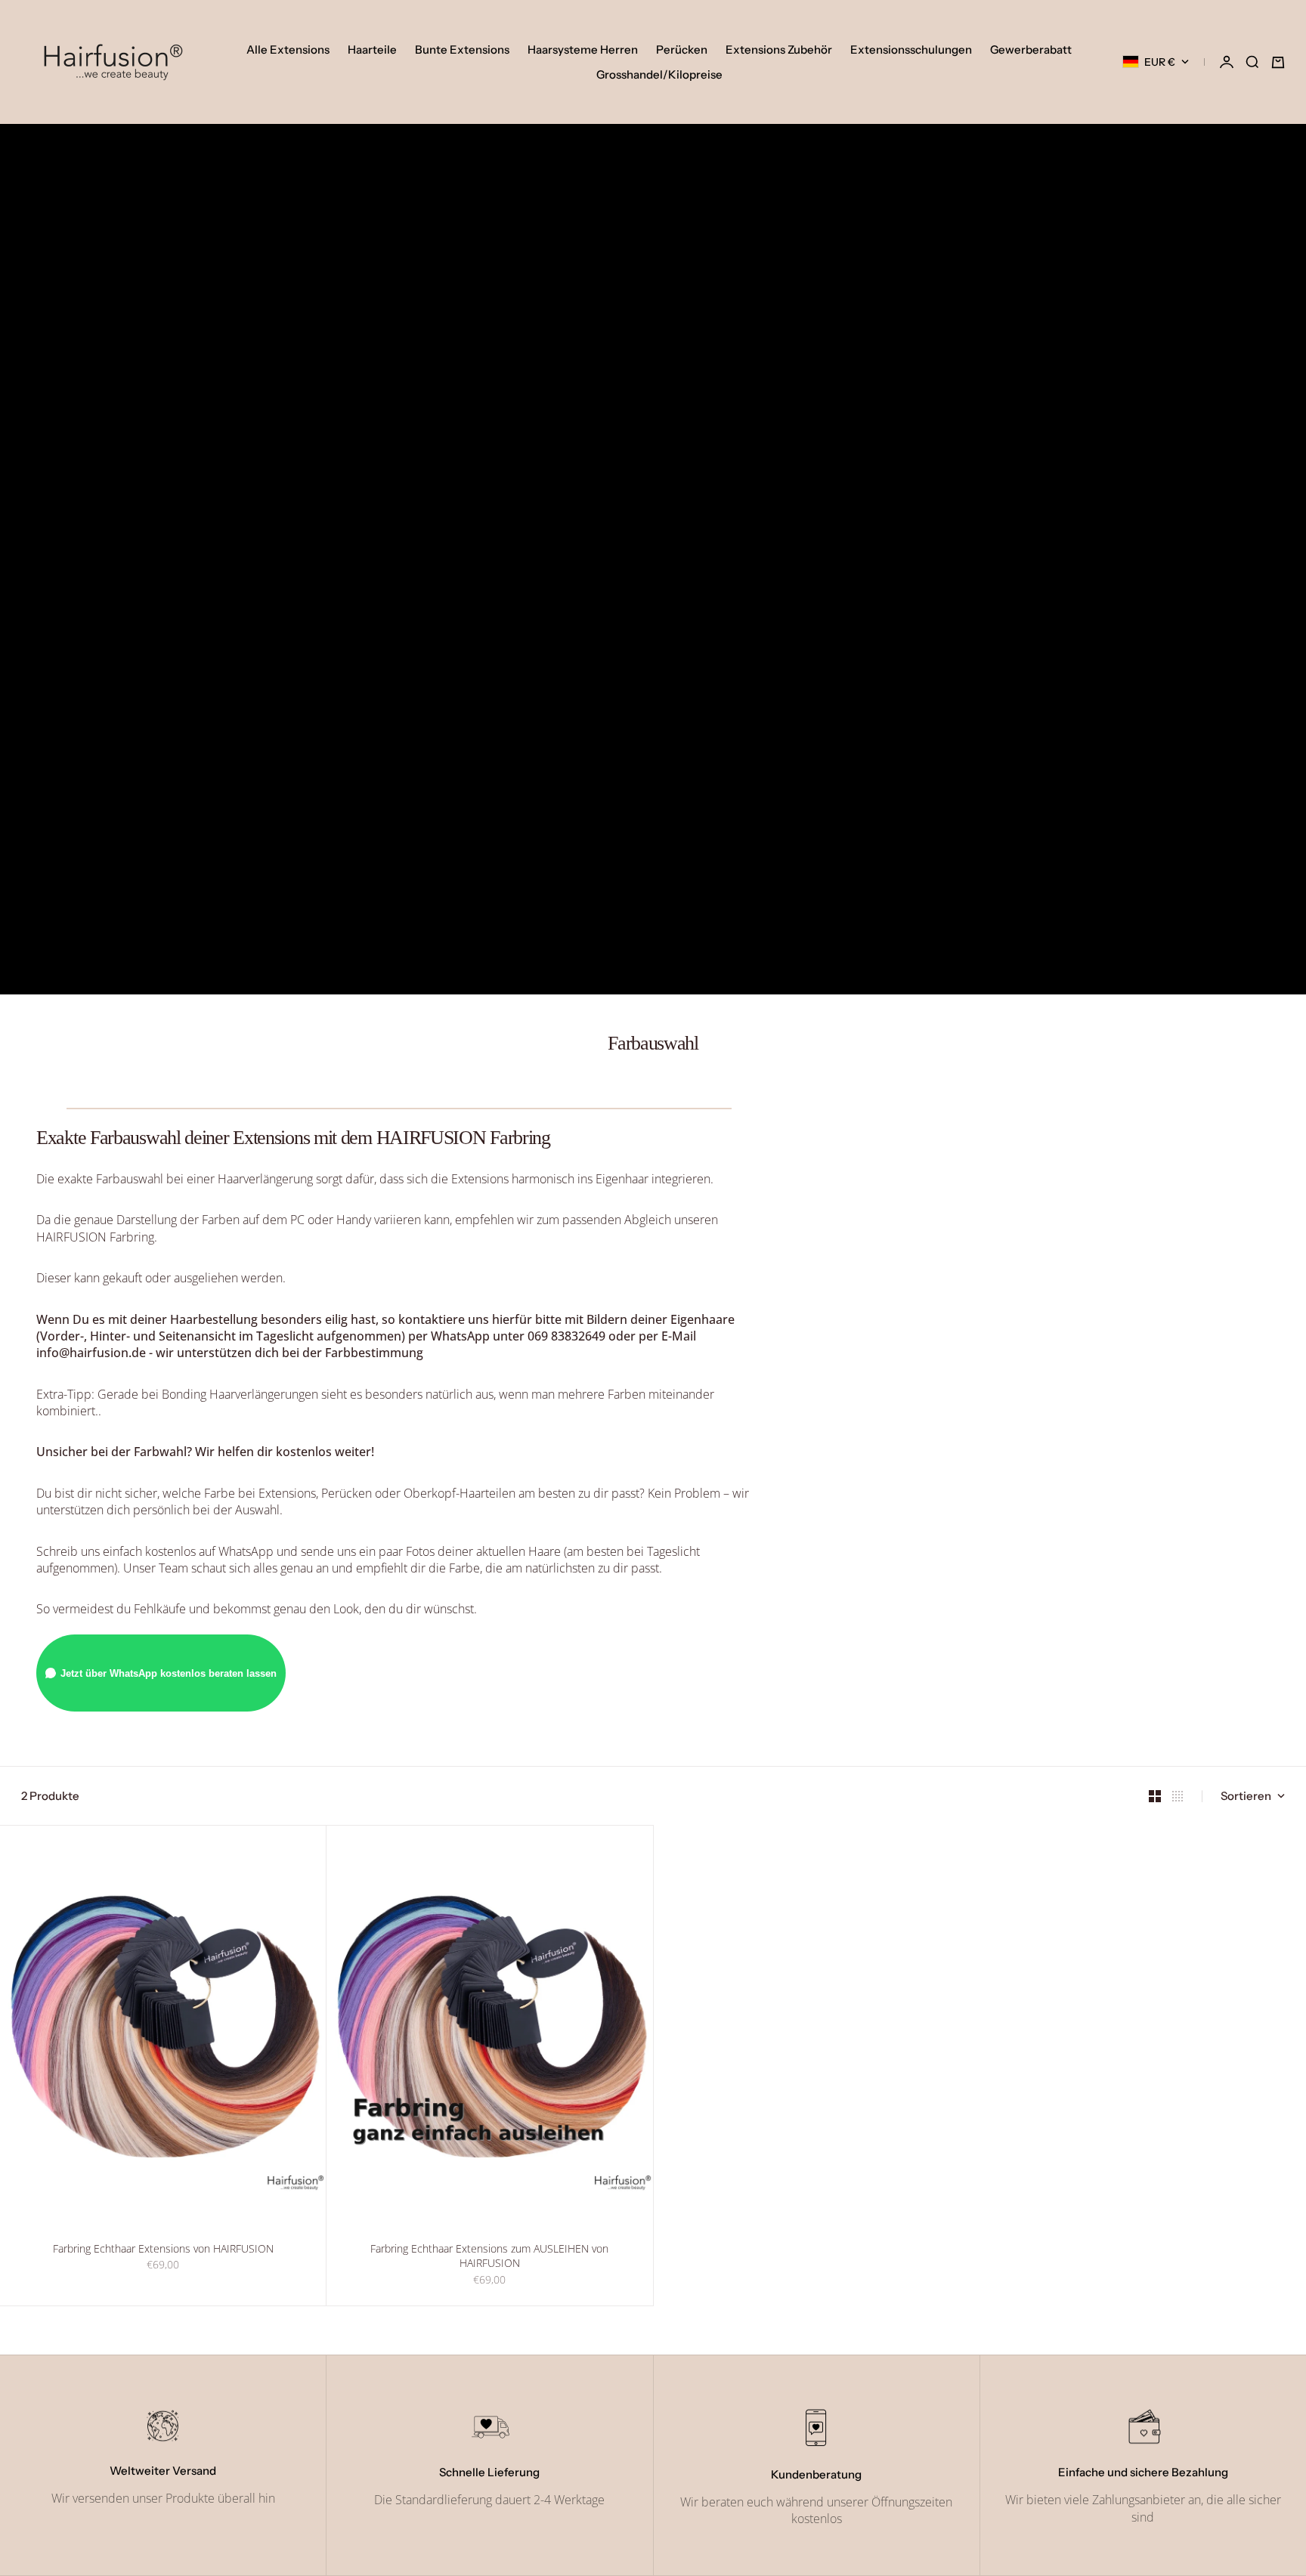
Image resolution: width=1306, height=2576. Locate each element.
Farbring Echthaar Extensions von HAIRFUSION (163, 2250)
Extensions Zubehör (779, 49)
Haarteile (372, 49)
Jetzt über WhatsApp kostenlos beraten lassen (169, 1673)
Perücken (682, 49)
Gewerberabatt (1031, 49)
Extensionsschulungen (911, 49)
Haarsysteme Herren (583, 49)
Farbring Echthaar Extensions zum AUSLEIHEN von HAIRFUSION (489, 2258)
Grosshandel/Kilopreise (659, 74)
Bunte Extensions (462, 49)
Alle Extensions (288, 49)
